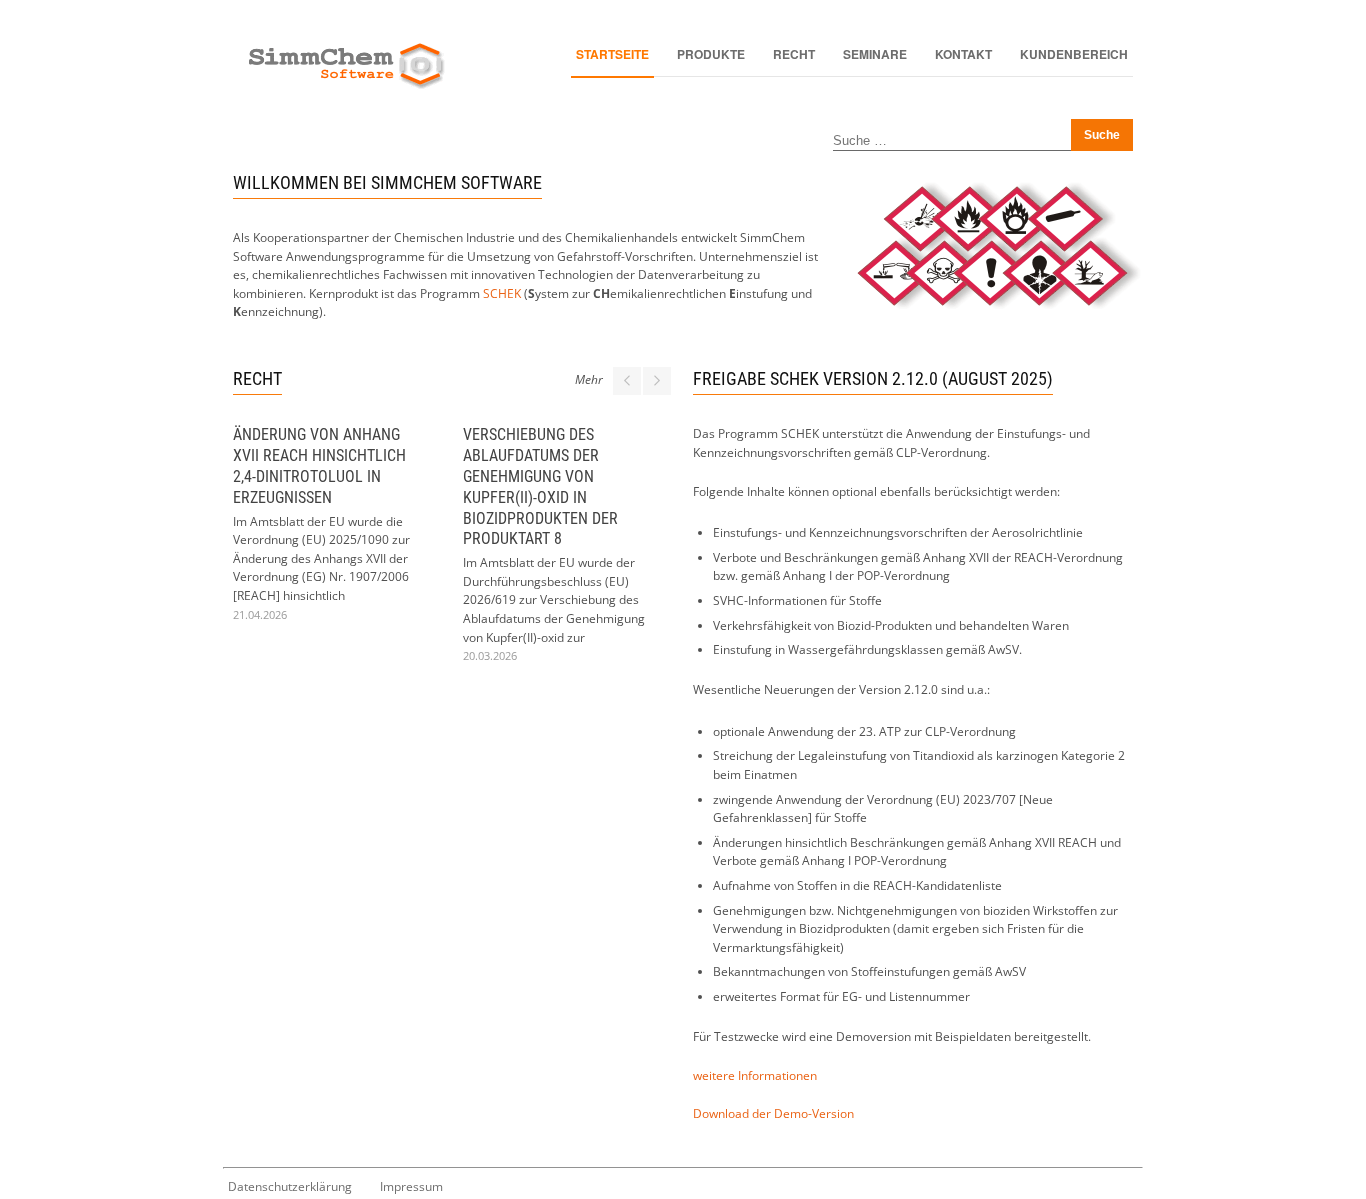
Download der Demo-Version (773, 1113)
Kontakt (963, 54)
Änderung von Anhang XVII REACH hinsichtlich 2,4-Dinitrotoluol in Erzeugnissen (319, 465)
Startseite (612, 54)
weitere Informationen (755, 1075)
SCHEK (502, 293)
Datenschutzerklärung (290, 1186)
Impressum (411, 1186)
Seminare (875, 54)
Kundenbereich (1074, 54)
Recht (794, 54)
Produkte (711, 54)
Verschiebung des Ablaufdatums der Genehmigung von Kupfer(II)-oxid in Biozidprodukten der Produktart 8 (540, 486)
